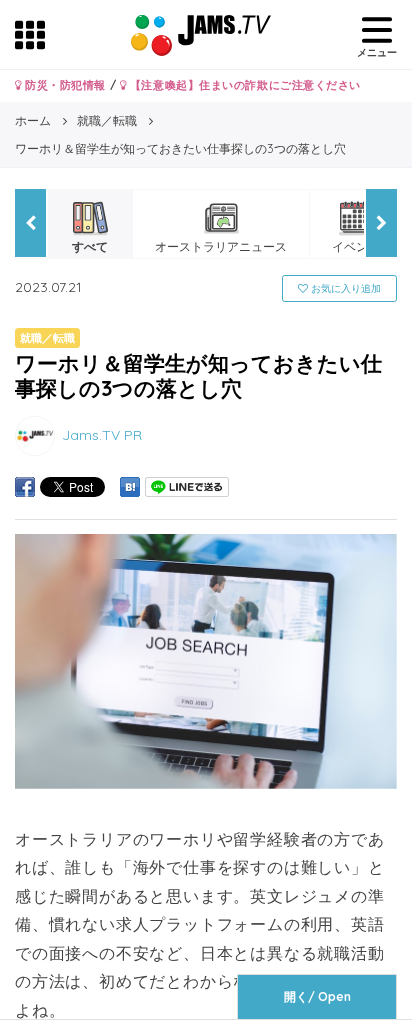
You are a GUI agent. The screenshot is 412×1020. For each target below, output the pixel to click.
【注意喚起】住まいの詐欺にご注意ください (243, 85)
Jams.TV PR (102, 435)
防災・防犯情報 (64, 85)
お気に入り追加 (344, 288)
